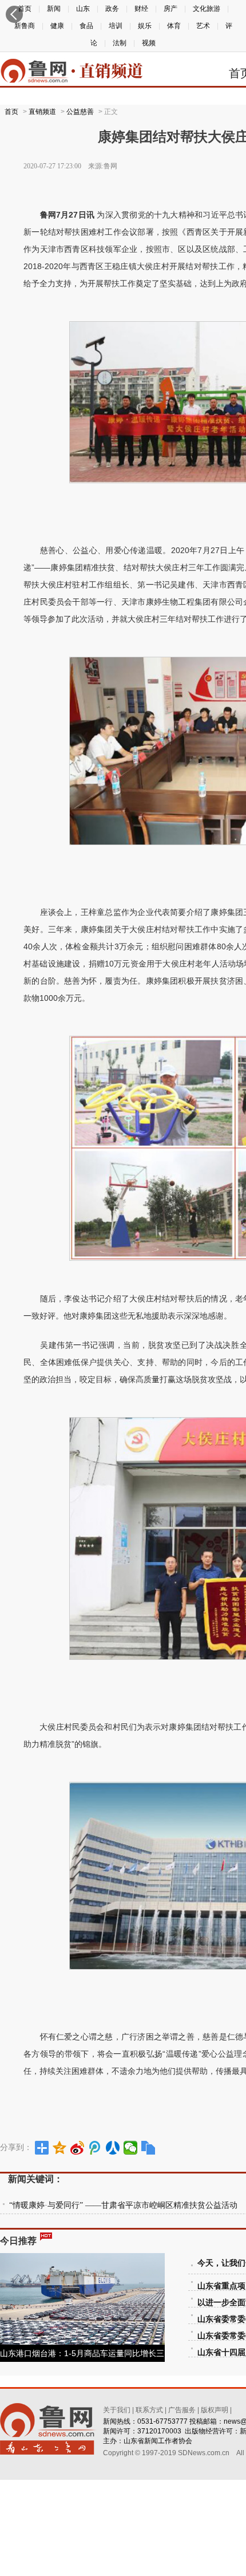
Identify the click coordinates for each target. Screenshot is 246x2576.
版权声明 (215, 2410)
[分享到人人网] (113, 2148)
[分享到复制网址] (148, 2148)
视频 (149, 43)
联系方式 (149, 2410)
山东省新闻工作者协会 (158, 2441)
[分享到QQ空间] (60, 2148)
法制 (120, 43)
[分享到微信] (131, 2148)
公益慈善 (80, 112)
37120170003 (159, 2431)
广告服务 (182, 2410)
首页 (11, 112)
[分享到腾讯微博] (95, 2148)
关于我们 (117, 2410)
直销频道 (42, 112)
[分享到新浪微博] (78, 2148)
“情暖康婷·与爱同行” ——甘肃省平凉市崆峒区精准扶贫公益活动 (123, 2205)
